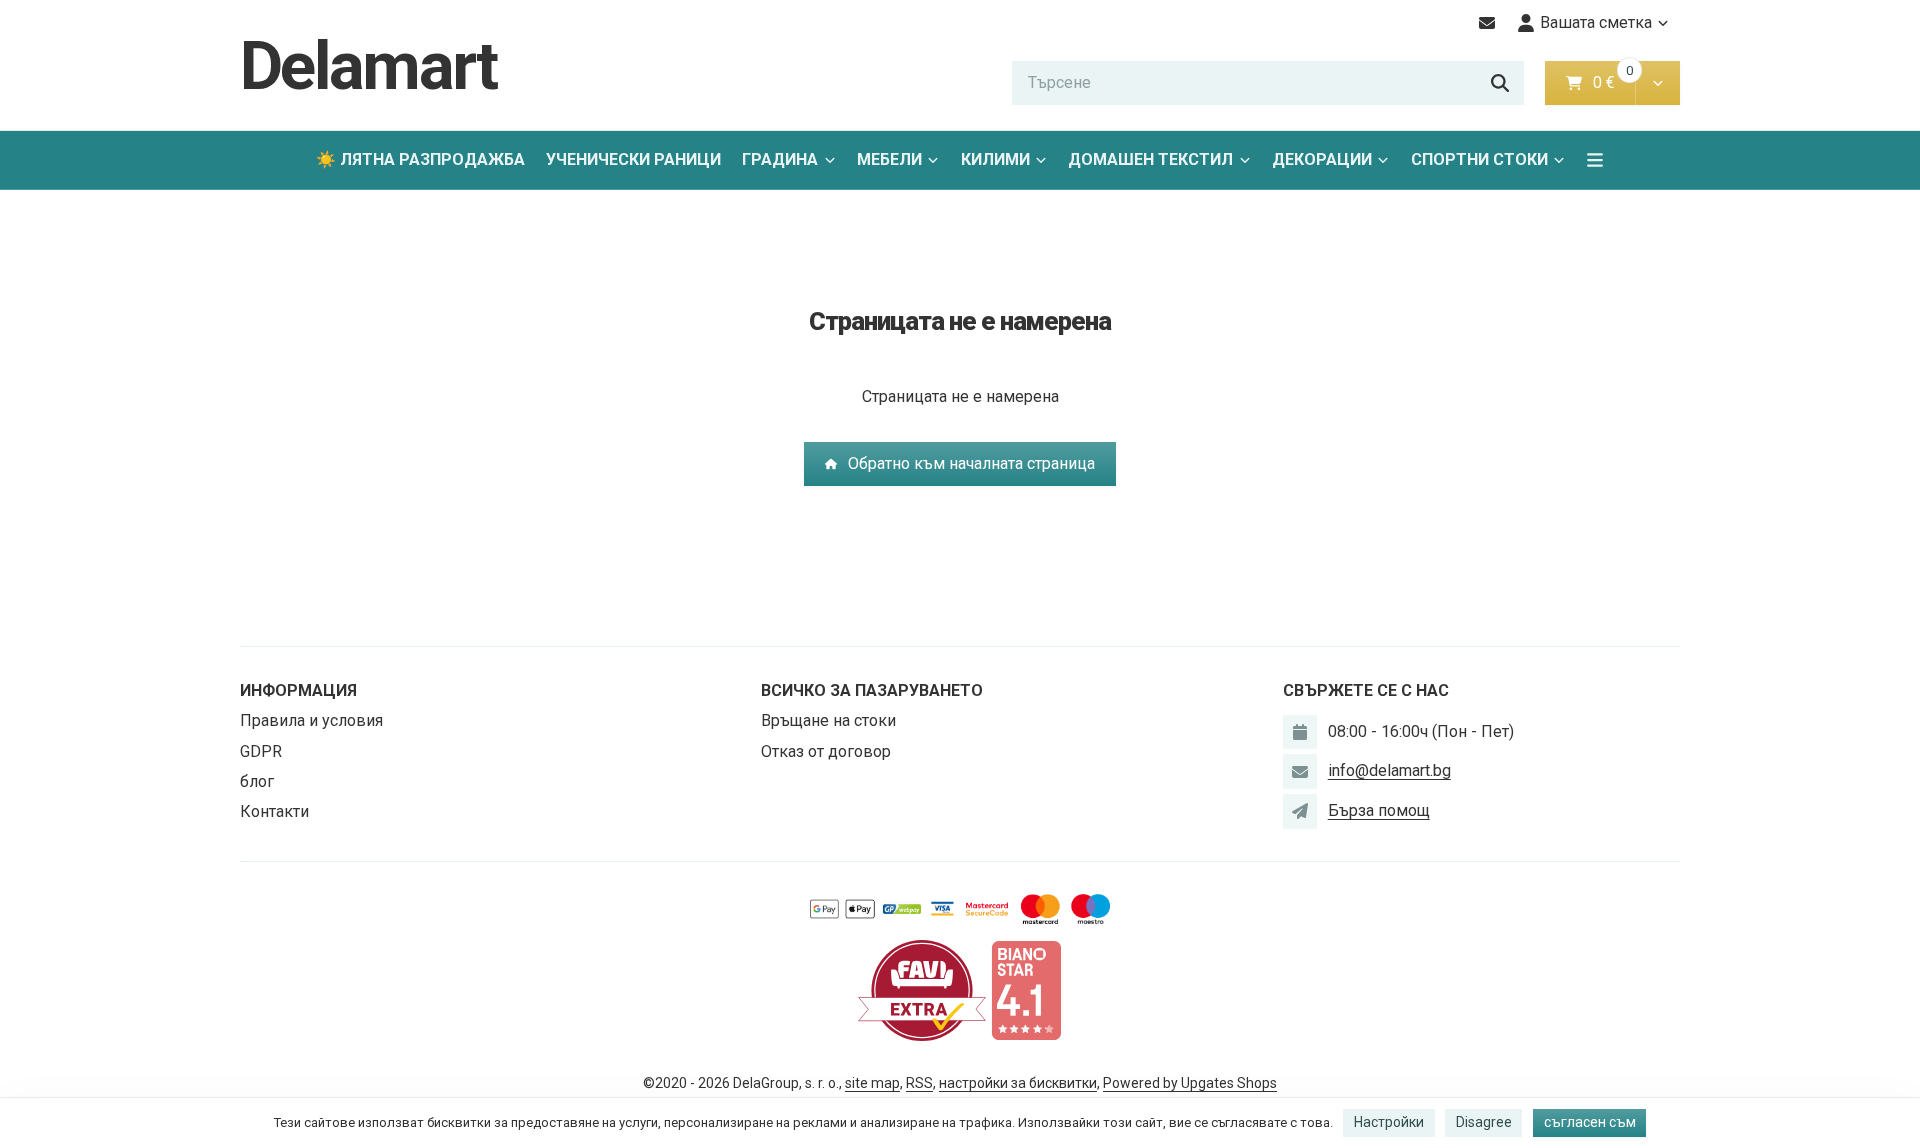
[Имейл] (1487, 23)
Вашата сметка (1596, 22)
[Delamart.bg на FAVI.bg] (922, 989)
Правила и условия (311, 720)
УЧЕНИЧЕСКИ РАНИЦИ (633, 159)
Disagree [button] (1484, 1122)
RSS (919, 1083)
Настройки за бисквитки (1018, 1083)
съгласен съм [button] (1590, 1122)
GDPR (261, 751)
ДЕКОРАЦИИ (1322, 159)
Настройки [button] (1389, 1122)
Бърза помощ (1379, 810)
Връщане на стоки (828, 720)
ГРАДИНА (780, 159)
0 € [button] (1612, 82)
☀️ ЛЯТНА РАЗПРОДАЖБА (420, 159)
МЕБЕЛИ (889, 159)
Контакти (274, 811)
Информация (298, 690)
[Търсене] (1500, 83)
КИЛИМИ (995, 159)
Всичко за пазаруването (872, 690)
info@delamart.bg (1389, 770)
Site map (872, 1083)
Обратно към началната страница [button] (971, 463)
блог (257, 781)
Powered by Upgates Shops (1190, 1083)
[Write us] (1300, 811)
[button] (1657, 83)
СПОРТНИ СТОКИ (1479, 159)
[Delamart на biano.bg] (1026, 989)
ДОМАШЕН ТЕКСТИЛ (1150, 159)
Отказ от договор (826, 751)
